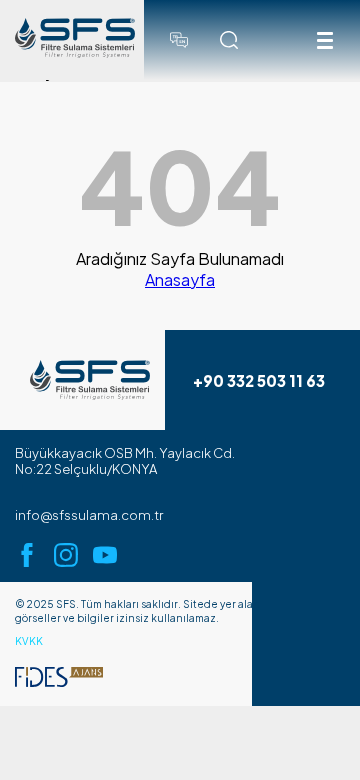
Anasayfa (180, 279)
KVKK (29, 641)
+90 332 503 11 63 (259, 380)
